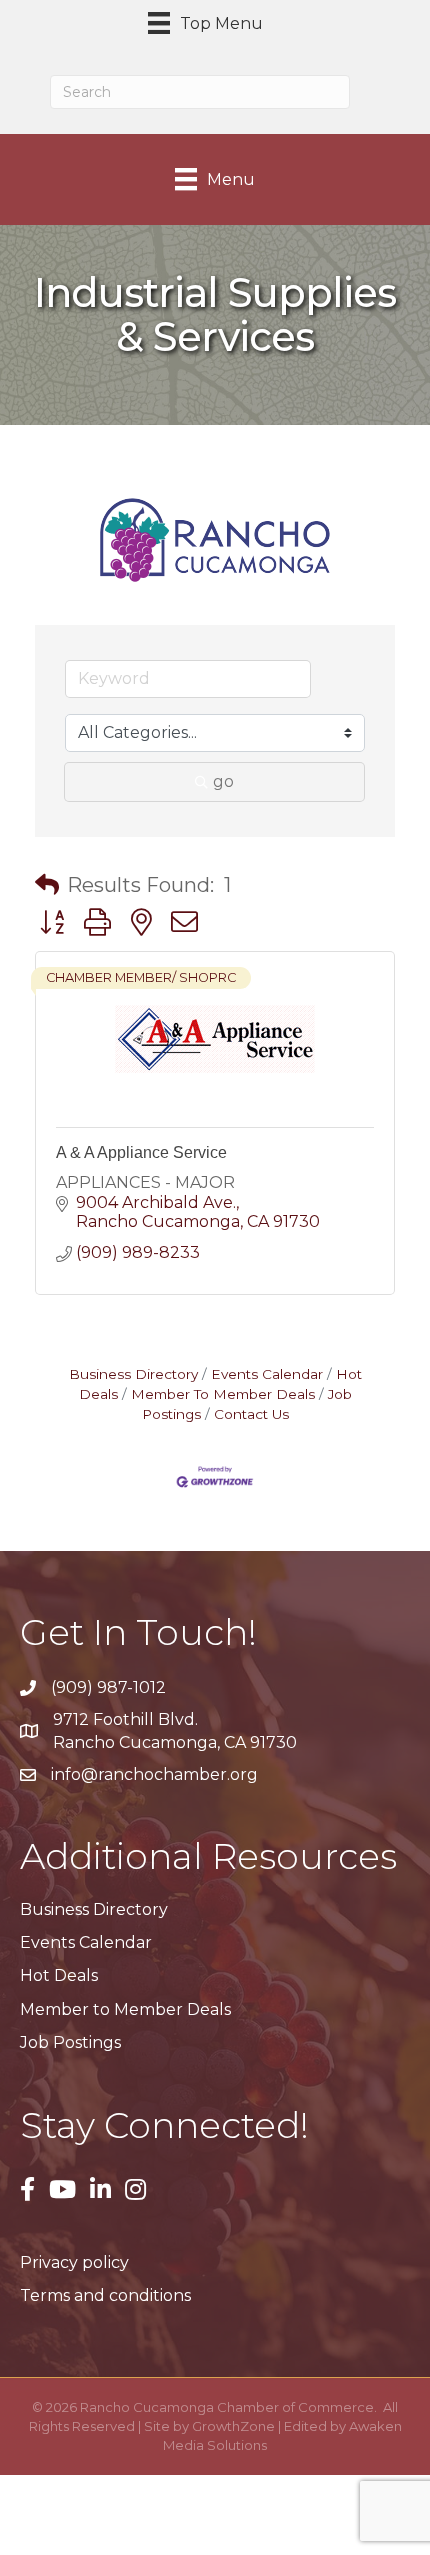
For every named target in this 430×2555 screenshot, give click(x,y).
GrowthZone (233, 2426)
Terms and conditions (105, 2295)
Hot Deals (59, 1975)
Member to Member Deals (125, 2009)
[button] (47, 885)
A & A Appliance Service (141, 1152)
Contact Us (251, 1414)
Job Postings (70, 2042)
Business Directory (133, 1374)
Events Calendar (267, 1374)
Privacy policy (74, 2262)
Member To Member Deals (223, 1394)
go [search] (223, 781)
